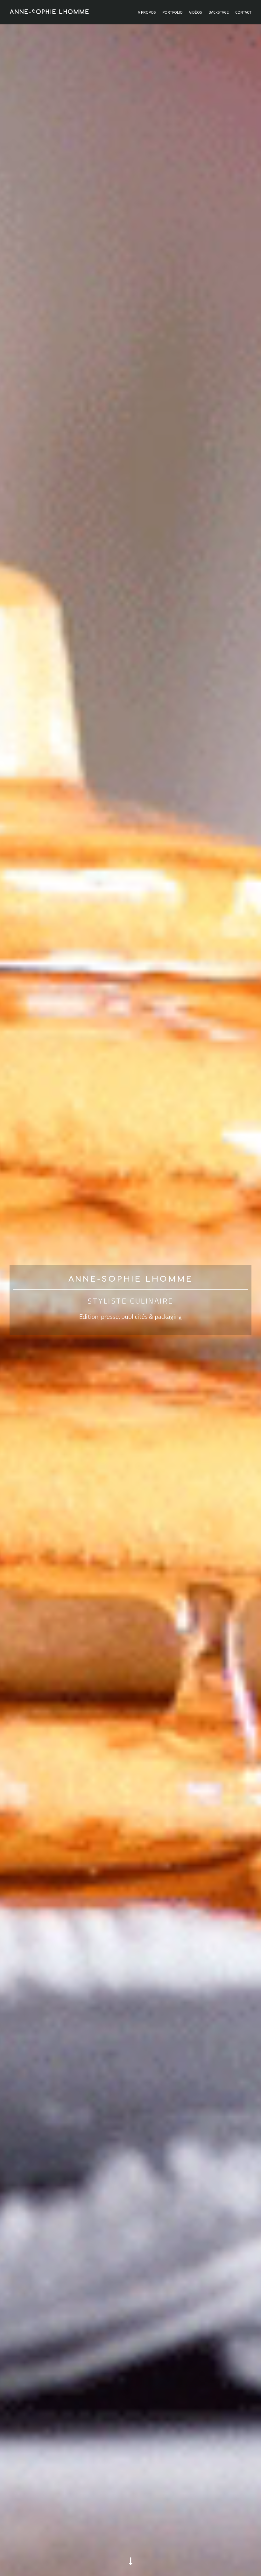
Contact (243, 13)
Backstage (219, 13)
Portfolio (173, 13)
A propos (147, 13)
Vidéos (196, 13)
